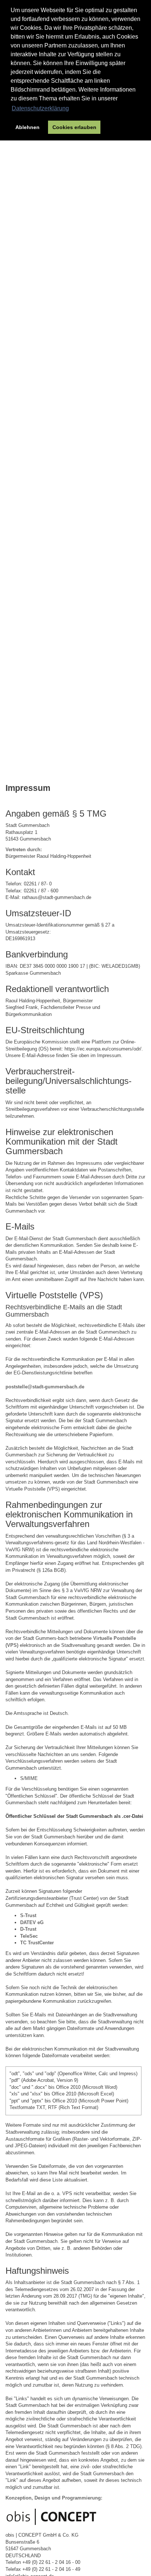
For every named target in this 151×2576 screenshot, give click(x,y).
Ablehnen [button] (27, 127)
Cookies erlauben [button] (74, 127)
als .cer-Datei (128, 1816)
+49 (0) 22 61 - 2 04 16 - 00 (51, 2562)
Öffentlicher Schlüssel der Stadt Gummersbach (59, 1816)
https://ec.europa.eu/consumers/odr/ (103, 1049)
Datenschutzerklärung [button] (40, 108)
